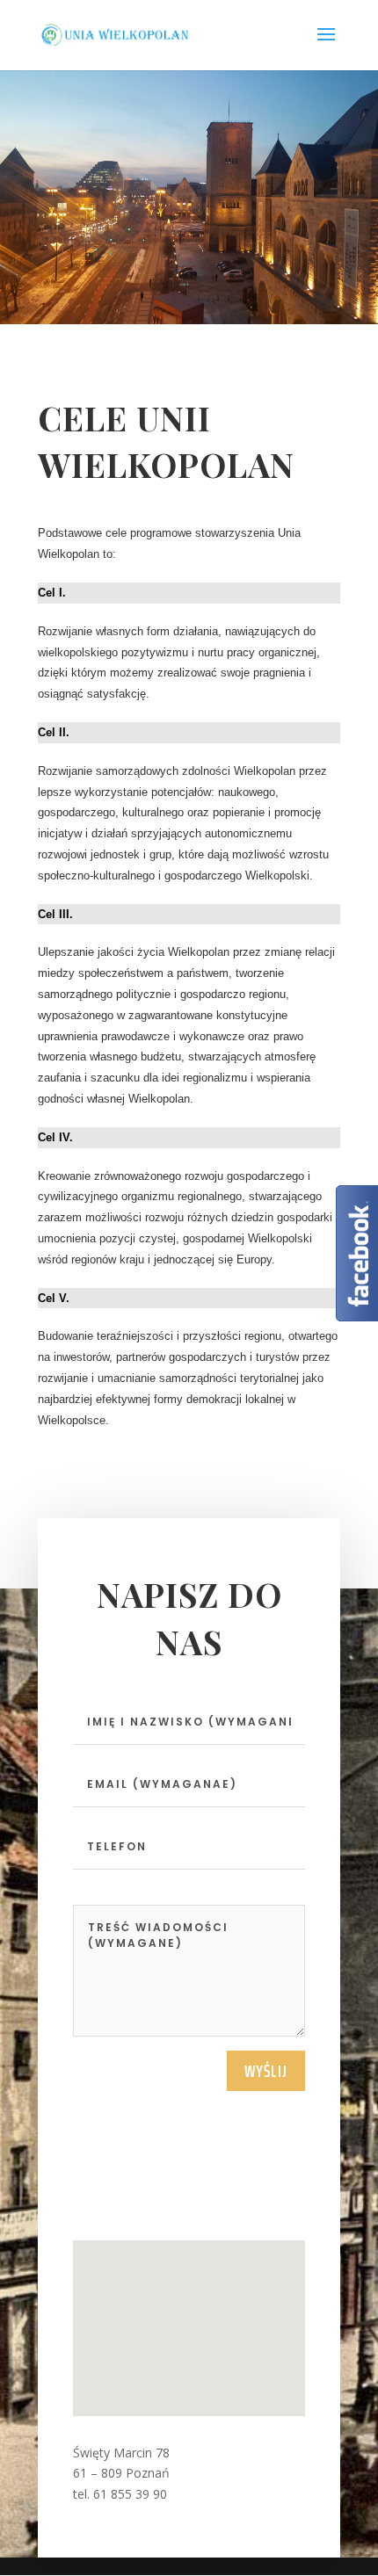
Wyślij (266, 2071)
